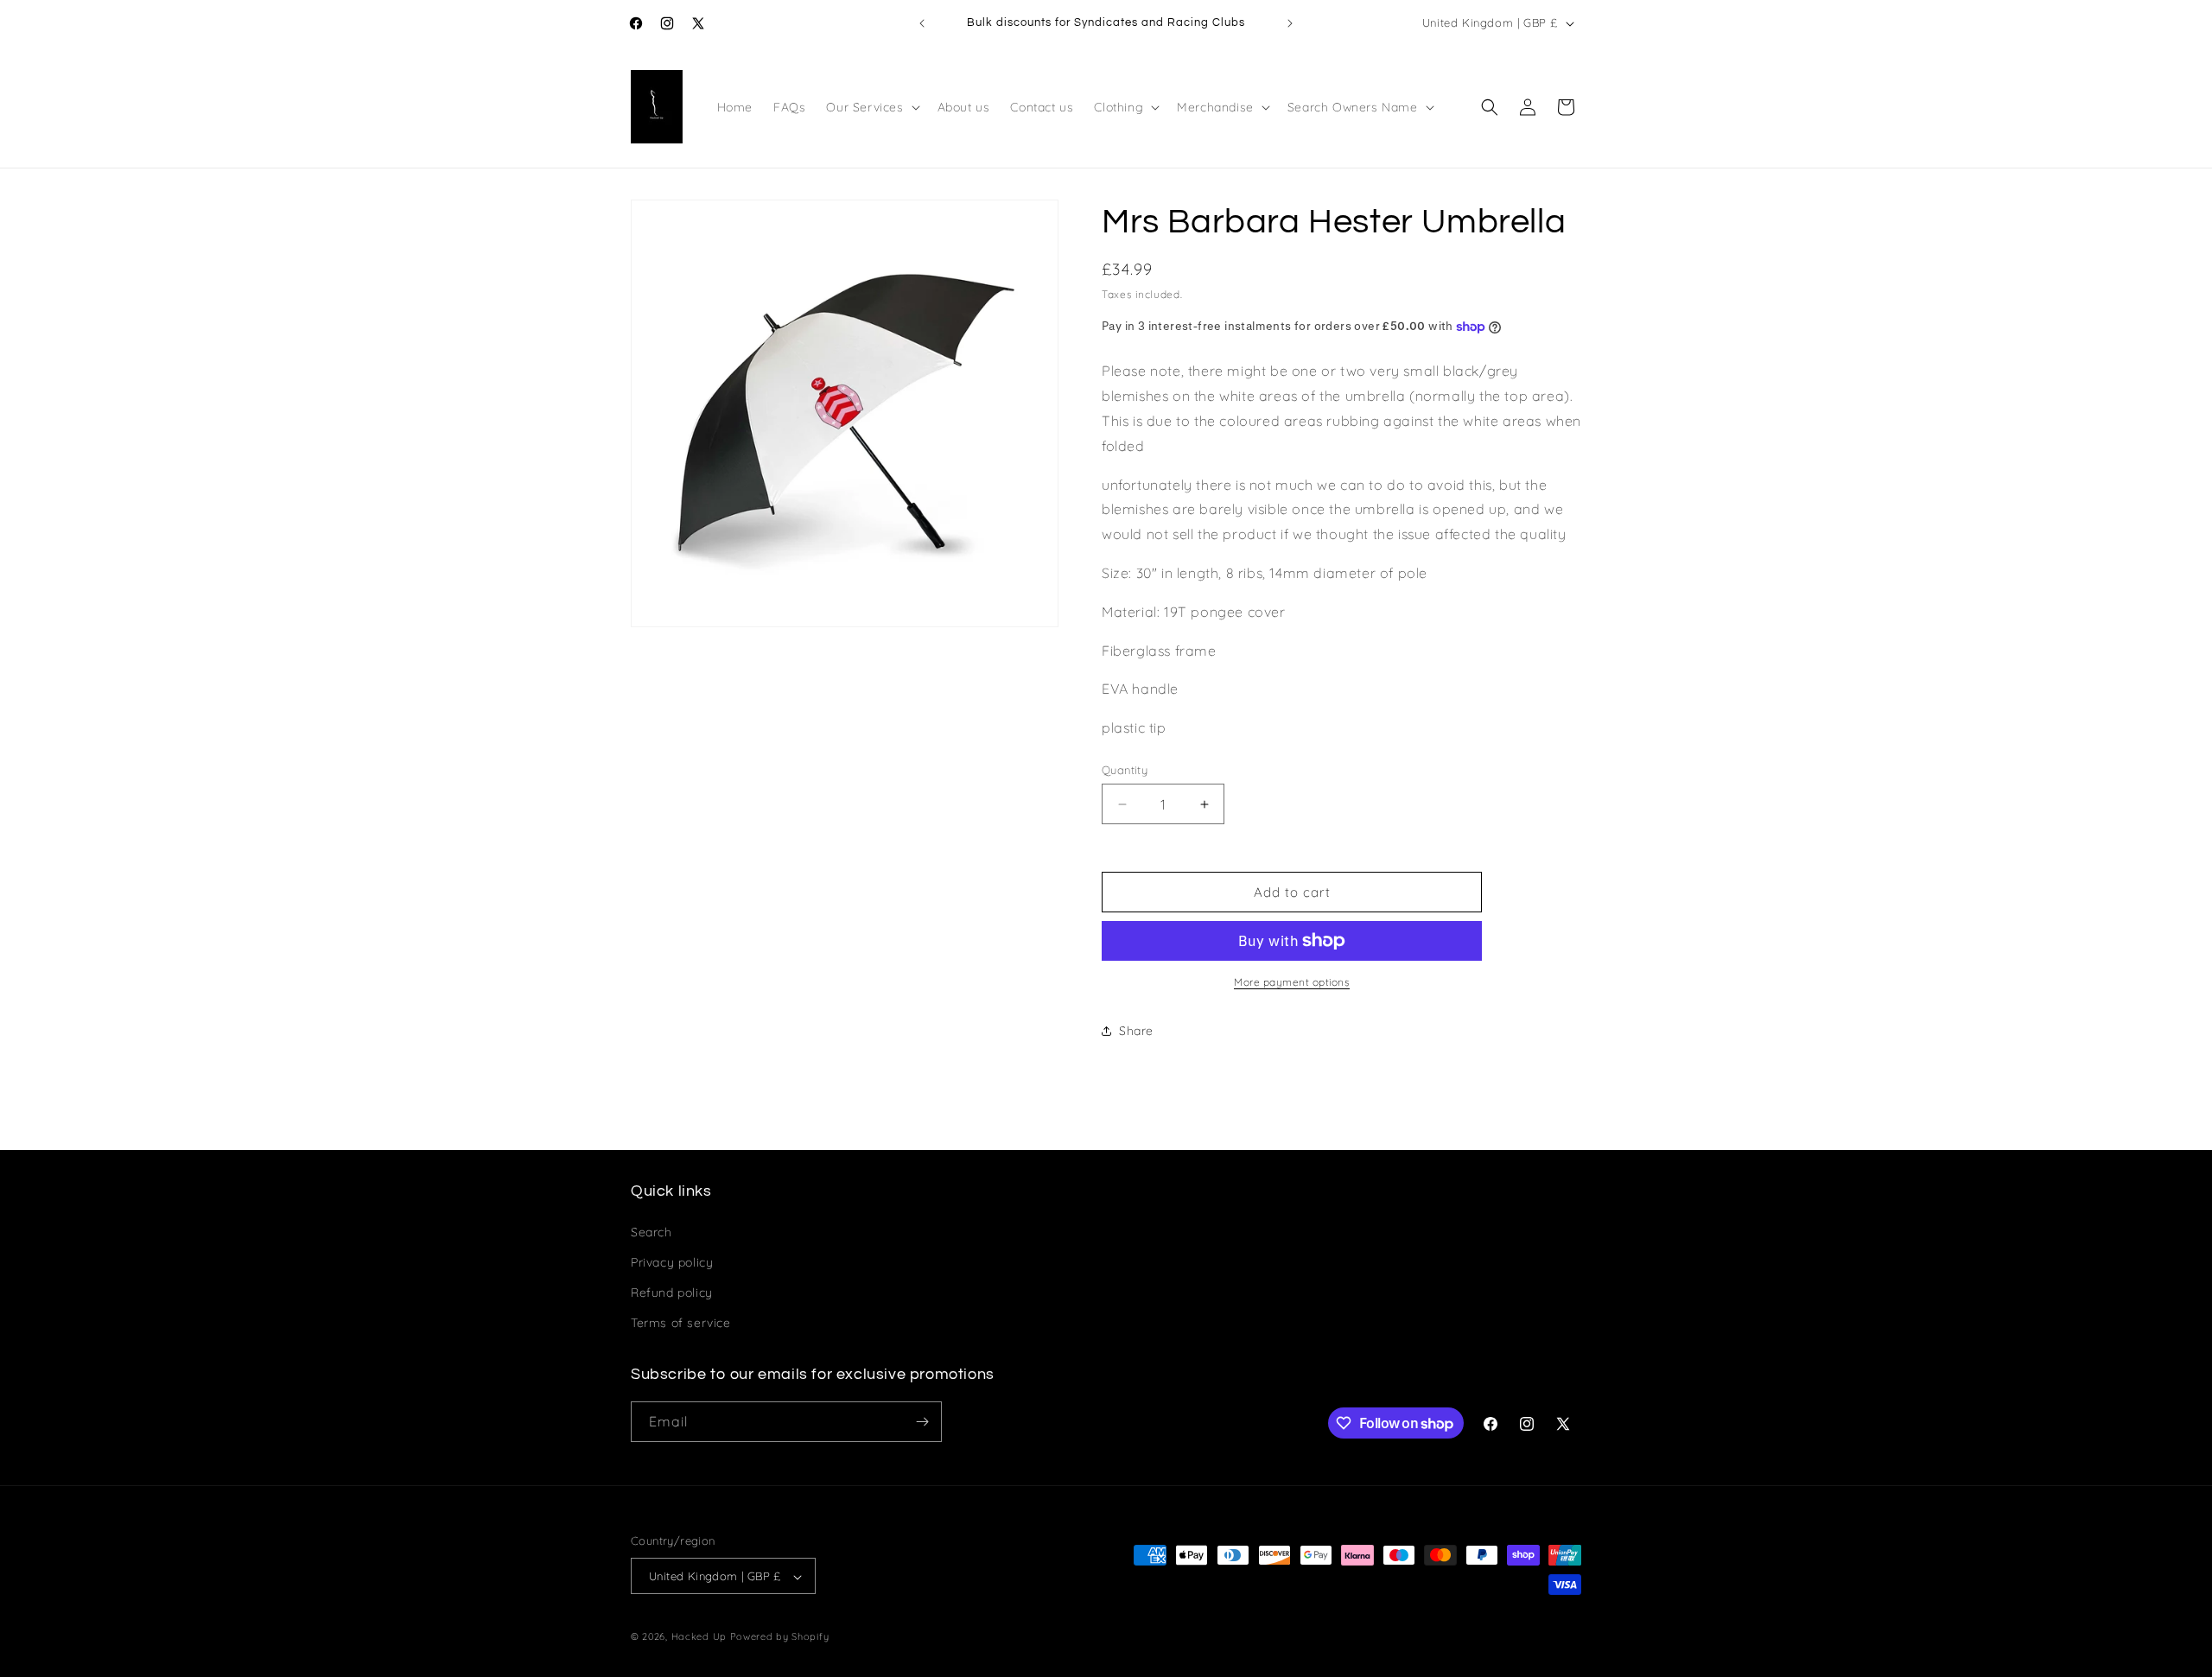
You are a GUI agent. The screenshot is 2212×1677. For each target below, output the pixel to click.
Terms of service (681, 1323)
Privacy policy (672, 1261)
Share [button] (1136, 1031)
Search (652, 1231)
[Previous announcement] (922, 23)
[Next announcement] (1290, 23)
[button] (871, 107)
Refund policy (672, 1292)
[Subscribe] (922, 1422)
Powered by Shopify (780, 1637)
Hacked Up (699, 1637)
